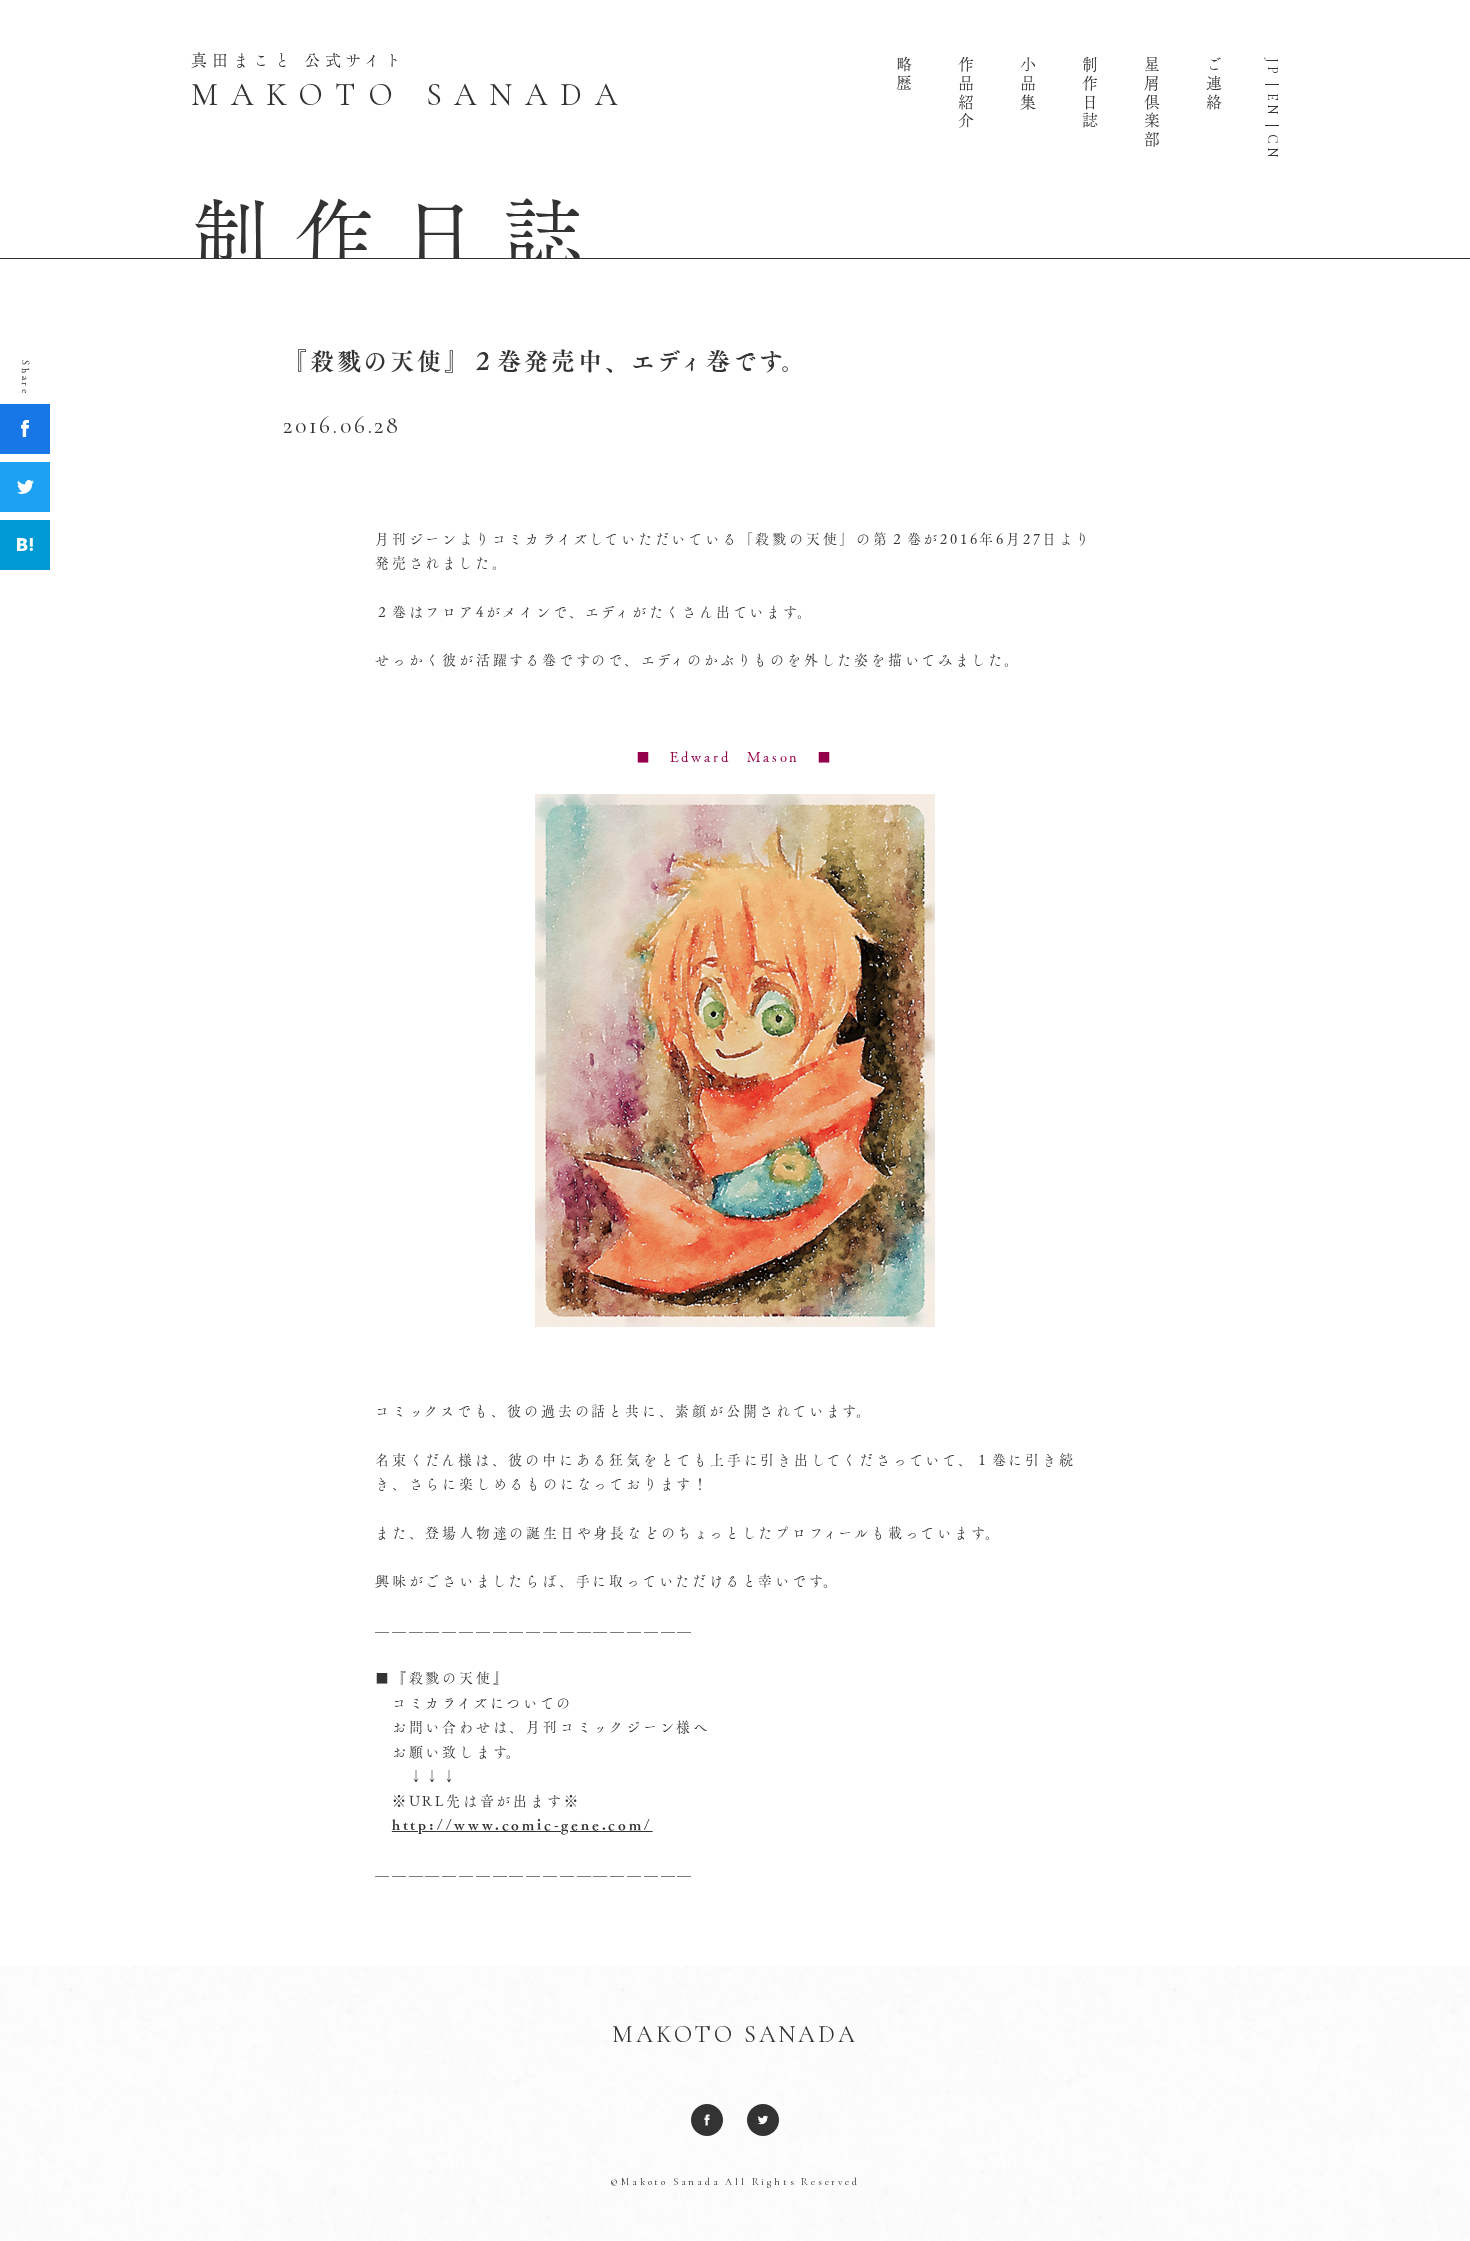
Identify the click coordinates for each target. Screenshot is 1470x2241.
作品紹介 (966, 93)
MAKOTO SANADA (734, 2034)
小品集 (1028, 84)
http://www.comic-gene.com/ (522, 1824)
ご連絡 (1214, 84)
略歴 (904, 75)
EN (1272, 105)
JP (1272, 67)
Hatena (25, 545)
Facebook (25, 429)
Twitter (25, 487)
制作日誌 (1090, 93)
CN (1272, 147)
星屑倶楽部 (1152, 103)
